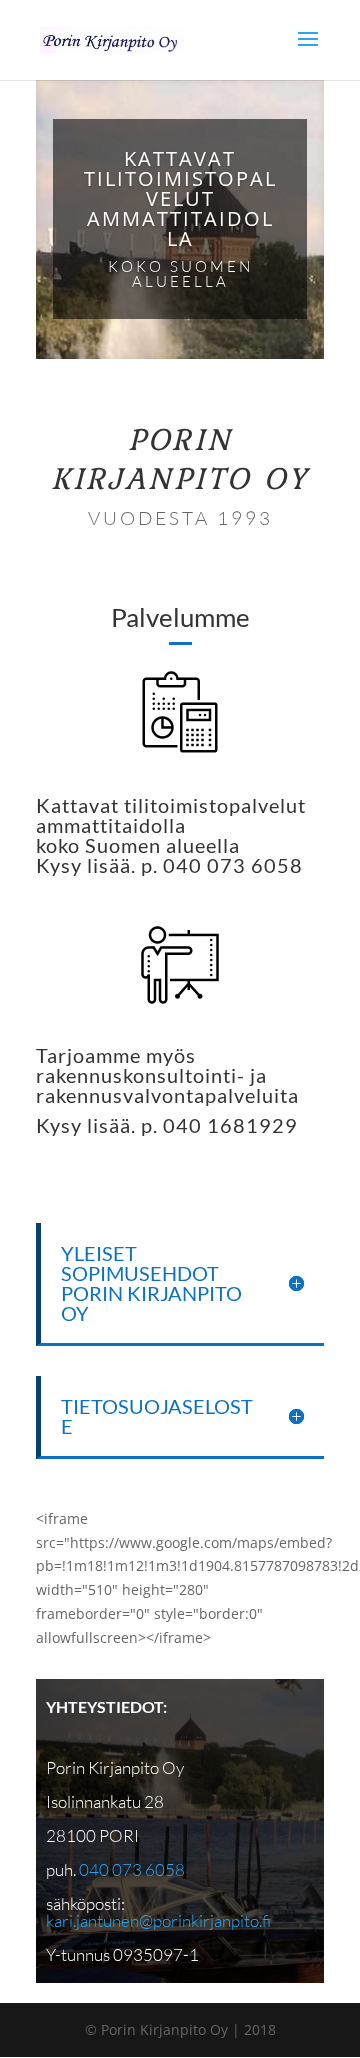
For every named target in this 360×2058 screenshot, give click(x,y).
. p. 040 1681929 (214, 1125)
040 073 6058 (132, 1869)
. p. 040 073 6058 (217, 865)
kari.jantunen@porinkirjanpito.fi (158, 1920)
